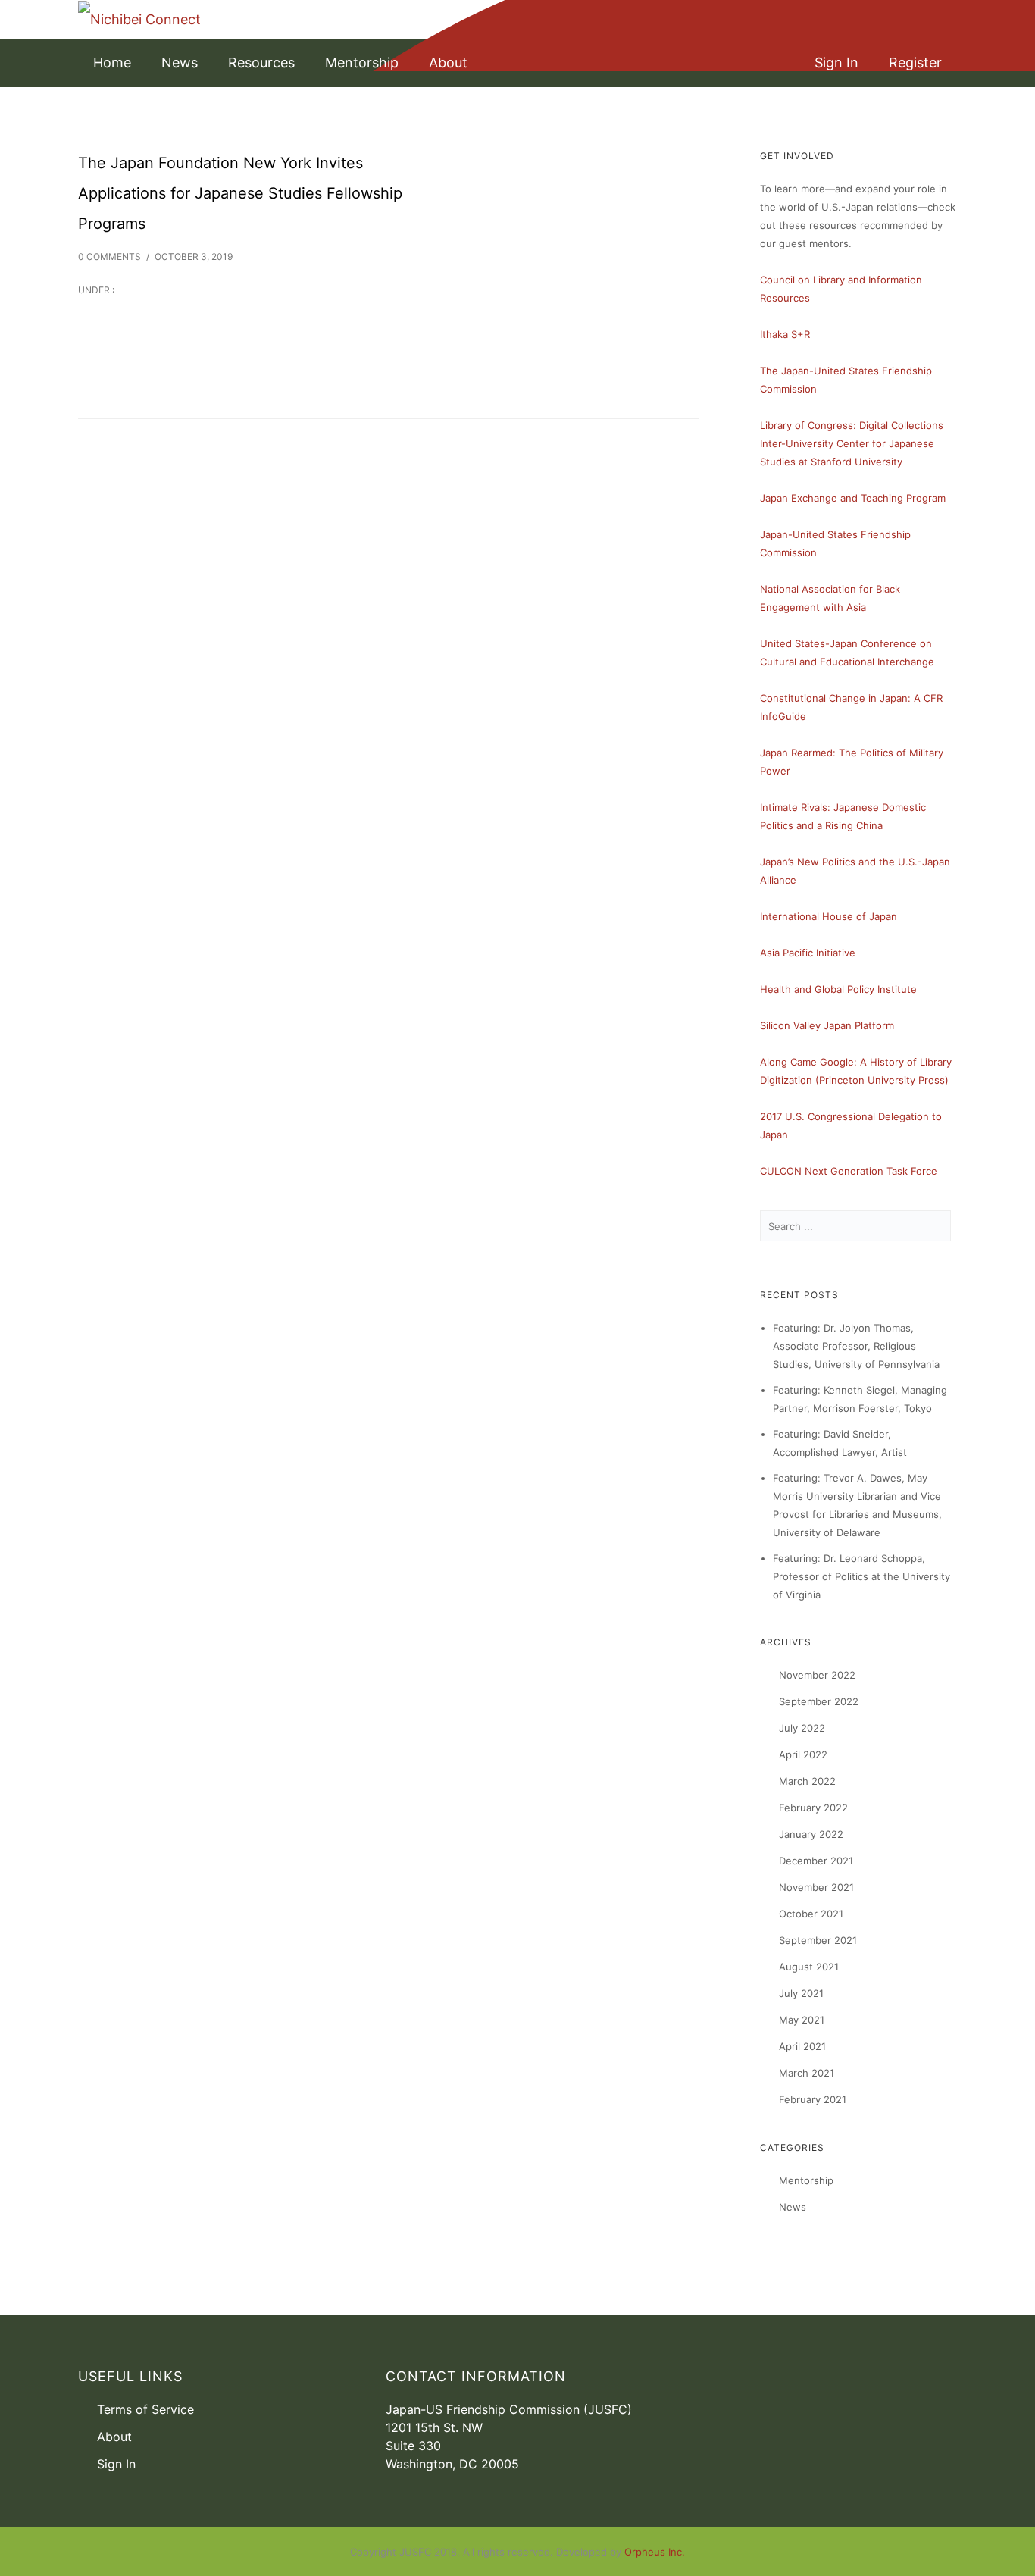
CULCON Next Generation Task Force (849, 1171)
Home (112, 63)
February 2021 (813, 2099)
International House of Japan (829, 916)
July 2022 (802, 1728)
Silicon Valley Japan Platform (827, 1025)
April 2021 (802, 2046)
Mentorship (362, 63)
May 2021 (802, 2020)
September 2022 (819, 1701)
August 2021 (809, 1967)
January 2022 (811, 1834)
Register (915, 63)
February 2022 (813, 1808)
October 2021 (811, 1914)
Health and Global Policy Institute (838, 989)
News (180, 63)
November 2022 (817, 1675)
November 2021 (816, 1887)
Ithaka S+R (785, 334)
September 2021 (818, 1940)
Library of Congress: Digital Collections (852, 425)
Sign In (836, 63)
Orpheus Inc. (655, 2552)
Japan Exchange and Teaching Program (853, 498)
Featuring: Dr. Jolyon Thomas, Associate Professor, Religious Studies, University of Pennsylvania (856, 1346)
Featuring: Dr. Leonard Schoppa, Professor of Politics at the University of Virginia (861, 1576)
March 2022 (807, 1781)
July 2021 (801, 1993)
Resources (261, 63)
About (448, 63)
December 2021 (816, 1861)
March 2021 (807, 2073)
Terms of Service (145, 2409)
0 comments (109, 257)
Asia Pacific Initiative (808, 953)
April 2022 (803, 1754)
